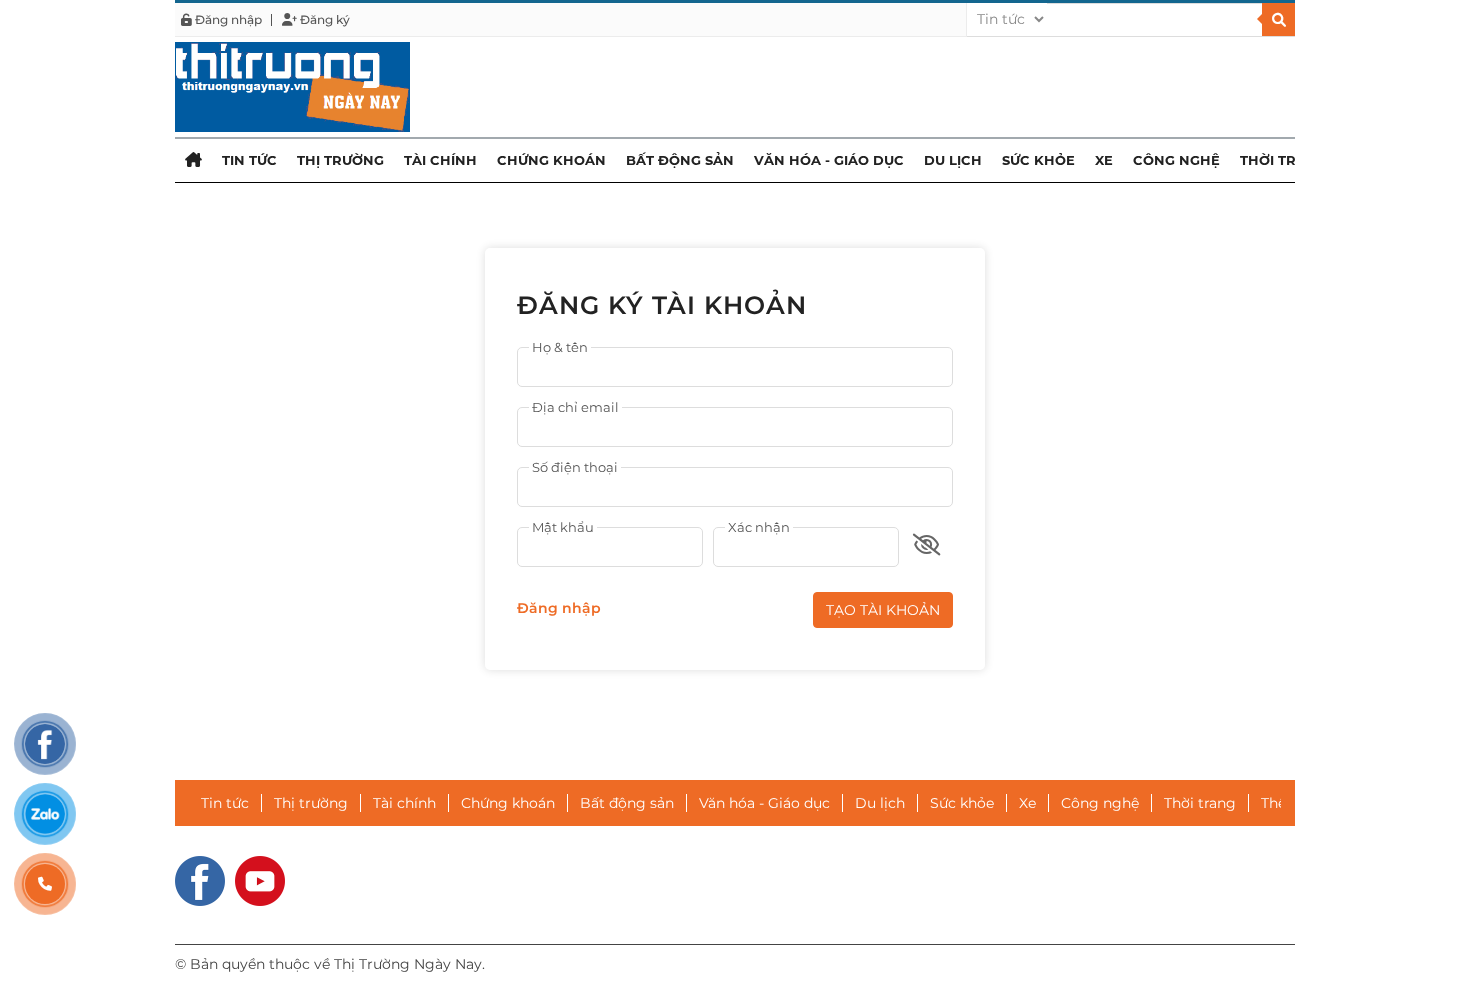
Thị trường (340, 160)
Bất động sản (680, 160)
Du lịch (953, 160)
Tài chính (440, 160)
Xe (1104, 160)
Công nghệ (1176, 160)
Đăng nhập (227, 20)
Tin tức (249, 160)
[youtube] (260, 880)
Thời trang (1283, 160)
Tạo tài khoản (883, 610)
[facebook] (200, 880)
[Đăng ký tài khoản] (292, 86)
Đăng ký (323, 20)
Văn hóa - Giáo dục (829, 160)
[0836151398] (45, 884)
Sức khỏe (1038, 160)
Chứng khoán (551, 160)
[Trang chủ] (193, 159)
